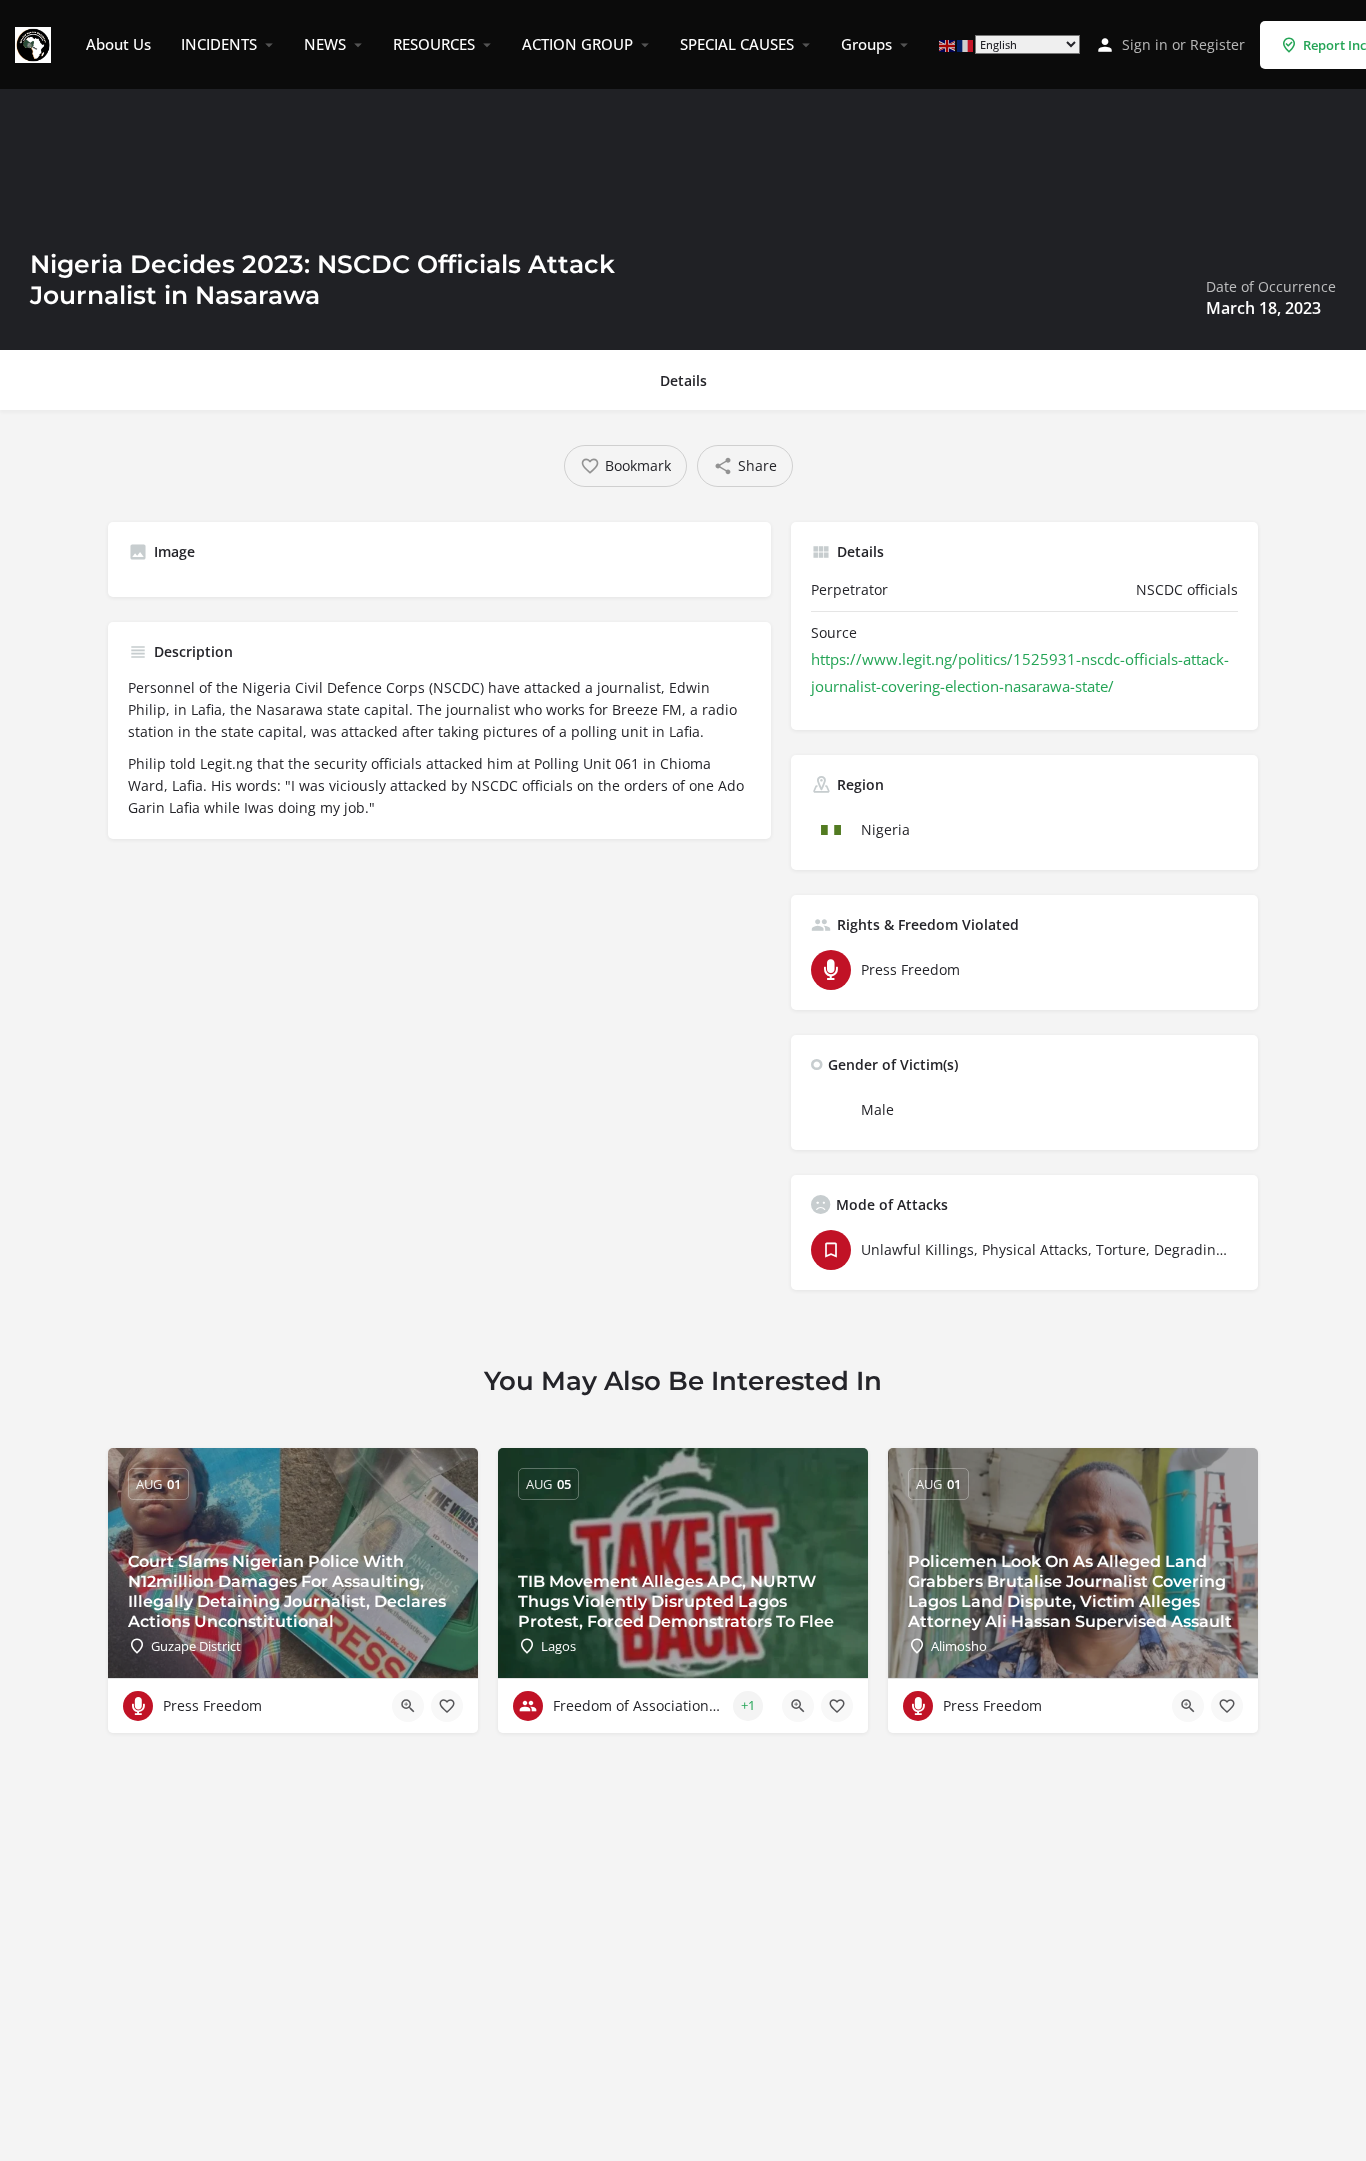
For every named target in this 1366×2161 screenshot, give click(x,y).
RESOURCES (434, 44)
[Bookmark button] (447, 1706)
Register (1217, 44)
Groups (866, 44)
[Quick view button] (408, 1706)
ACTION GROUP (577, 44)
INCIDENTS (219, 44)
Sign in (1145, 44)
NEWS (325, 44)
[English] (948, 44)
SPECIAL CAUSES (737, 44)
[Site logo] (35, 43)
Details (683, 380)
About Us (118, 44)
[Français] (966, 44)
